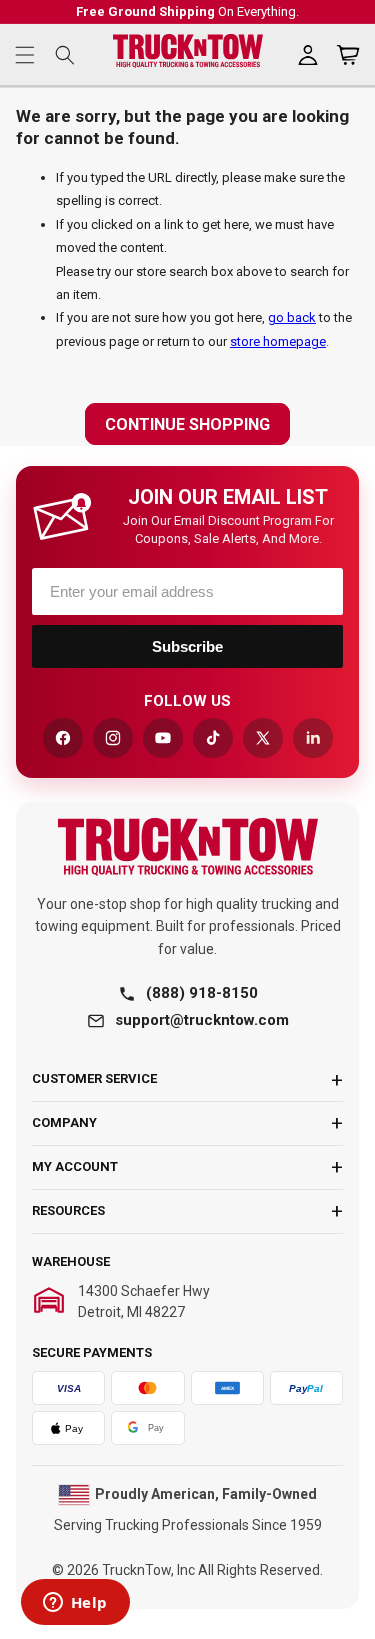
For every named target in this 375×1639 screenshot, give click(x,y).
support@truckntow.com (202, 1020)
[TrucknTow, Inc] (188, 846)
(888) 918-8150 (202, 993)
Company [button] (64, 1122)
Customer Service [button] (94, 1078)
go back (292, 317)
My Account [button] (75, 1166)
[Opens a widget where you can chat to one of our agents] (75, 1604)
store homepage (278, 341)
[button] (25, 55)
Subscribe (187, 646)
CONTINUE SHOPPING (187, 424)
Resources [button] (68, 1210)
